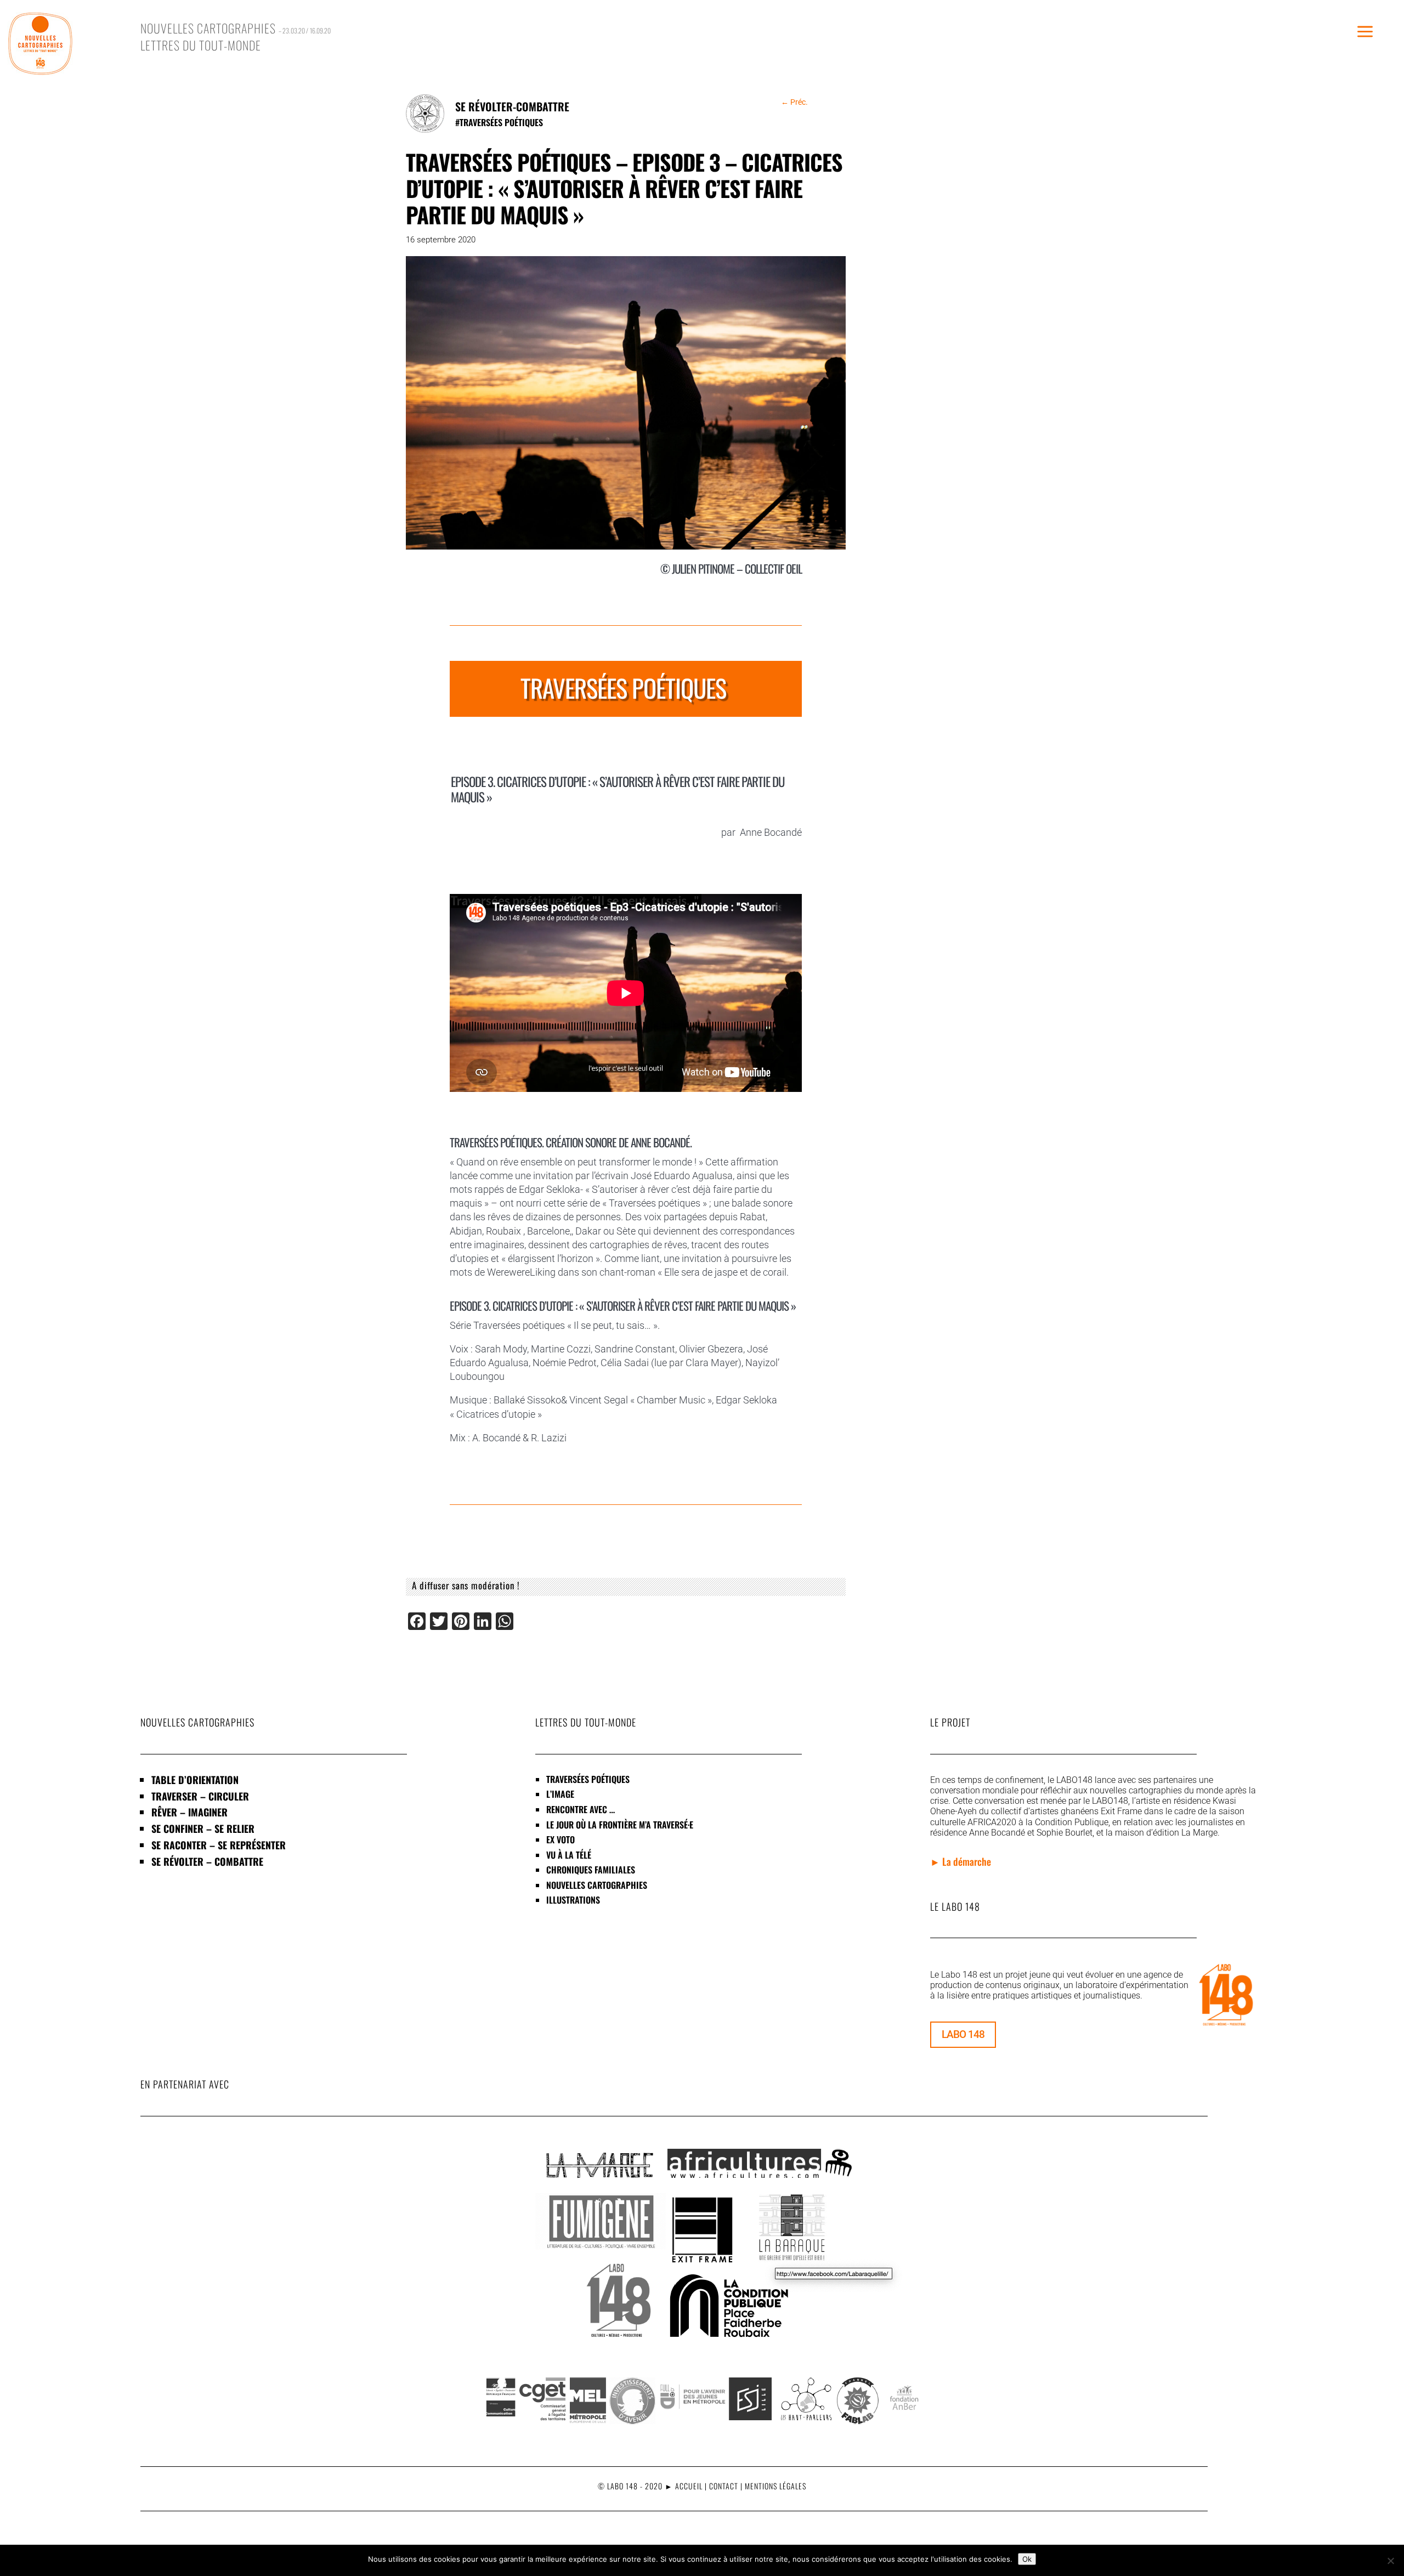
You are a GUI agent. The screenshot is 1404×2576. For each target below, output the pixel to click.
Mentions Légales (775, 2486)
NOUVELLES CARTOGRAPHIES (597, 1885)
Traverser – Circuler (200, 1796)
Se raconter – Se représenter (219, 1845)
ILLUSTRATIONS (573, 1900)
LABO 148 (963, 2034)
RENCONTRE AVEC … (581, 1809)
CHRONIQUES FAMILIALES (591, 1870)
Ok (1027, 2559)
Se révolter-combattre (512, 106)
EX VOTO (561, 1839)
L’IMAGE (560, 1794)
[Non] (1390, 2561)
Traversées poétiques (501, 122)
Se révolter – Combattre (207, 1861)
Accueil (689, 2486)
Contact (724, 2486)
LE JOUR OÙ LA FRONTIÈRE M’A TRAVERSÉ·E (620, 1825)
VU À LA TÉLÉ (569, 1855)
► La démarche (961, 1861)
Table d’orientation (195, 1780)
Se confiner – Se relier (203, 1828)
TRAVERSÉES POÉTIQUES (588, 1779)
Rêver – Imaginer (189, 1812)
